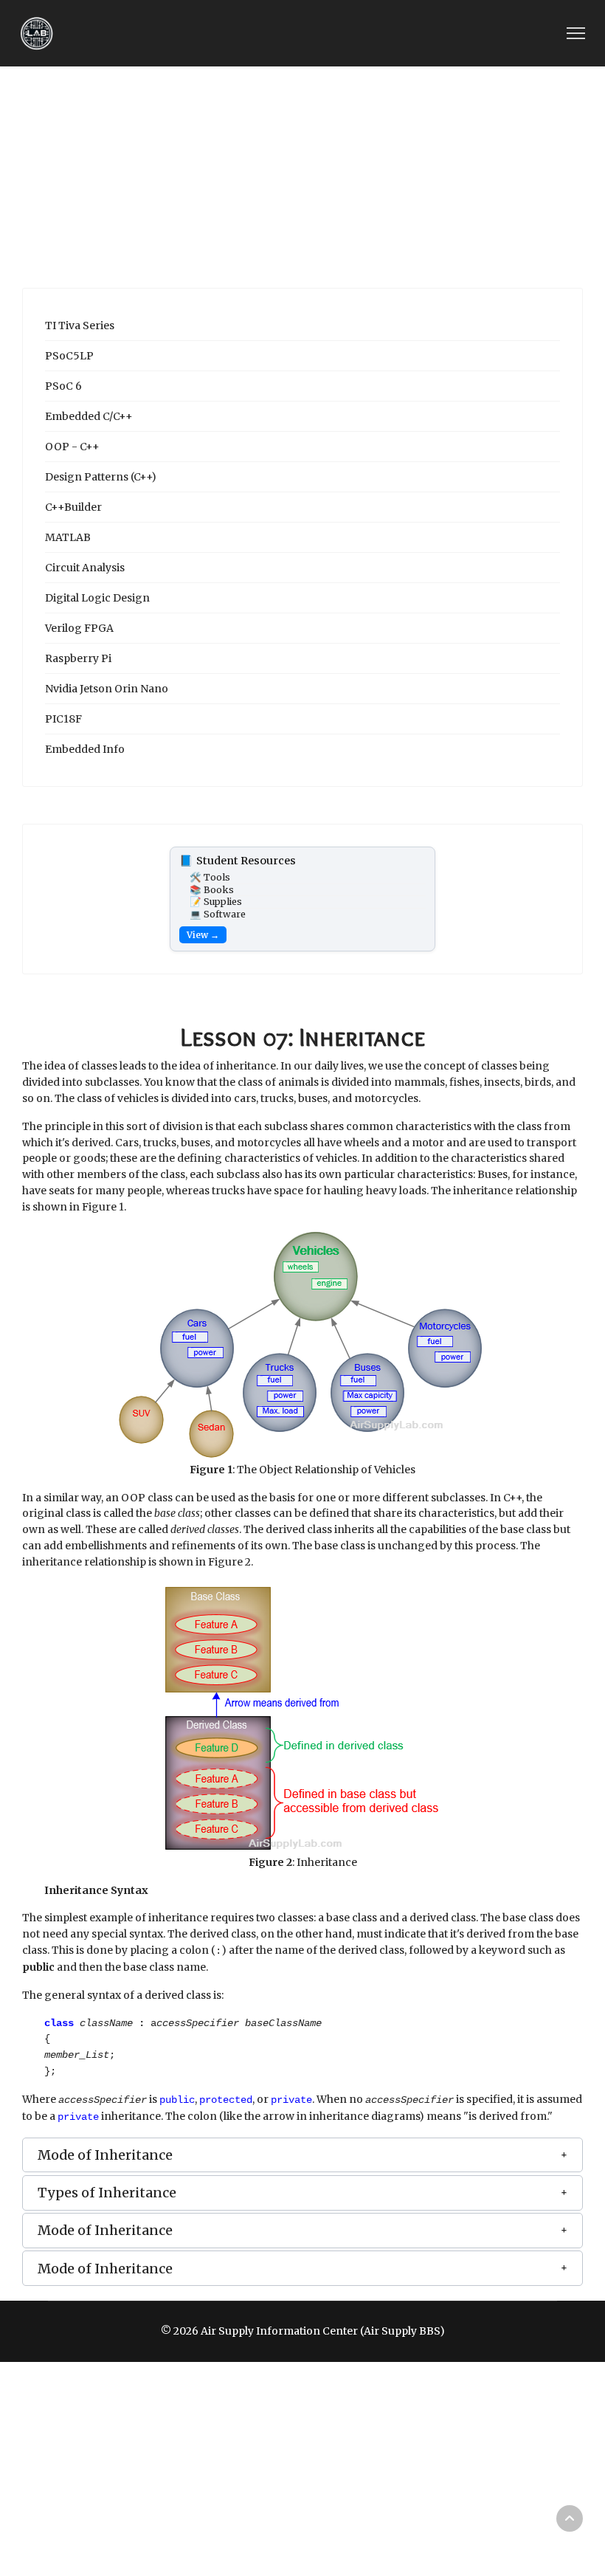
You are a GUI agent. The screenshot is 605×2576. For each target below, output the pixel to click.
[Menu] (576, 33)
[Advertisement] (302, 177)
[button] (302, 2155)
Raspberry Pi (78, 658)
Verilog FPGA (79, 628)
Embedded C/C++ (89, 416)
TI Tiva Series (80, 326)
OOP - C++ (72, 447)
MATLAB (68, 537)
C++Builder (73, 507)
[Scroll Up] (570, 2518)
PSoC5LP (69, 356)
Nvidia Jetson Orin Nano (107, 689)
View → (203, 935)
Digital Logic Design (97, 598)
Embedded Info (85, 749)
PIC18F (63, 719)
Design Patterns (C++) (101, 477)
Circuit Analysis (85, 568)
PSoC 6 (63, 386)
